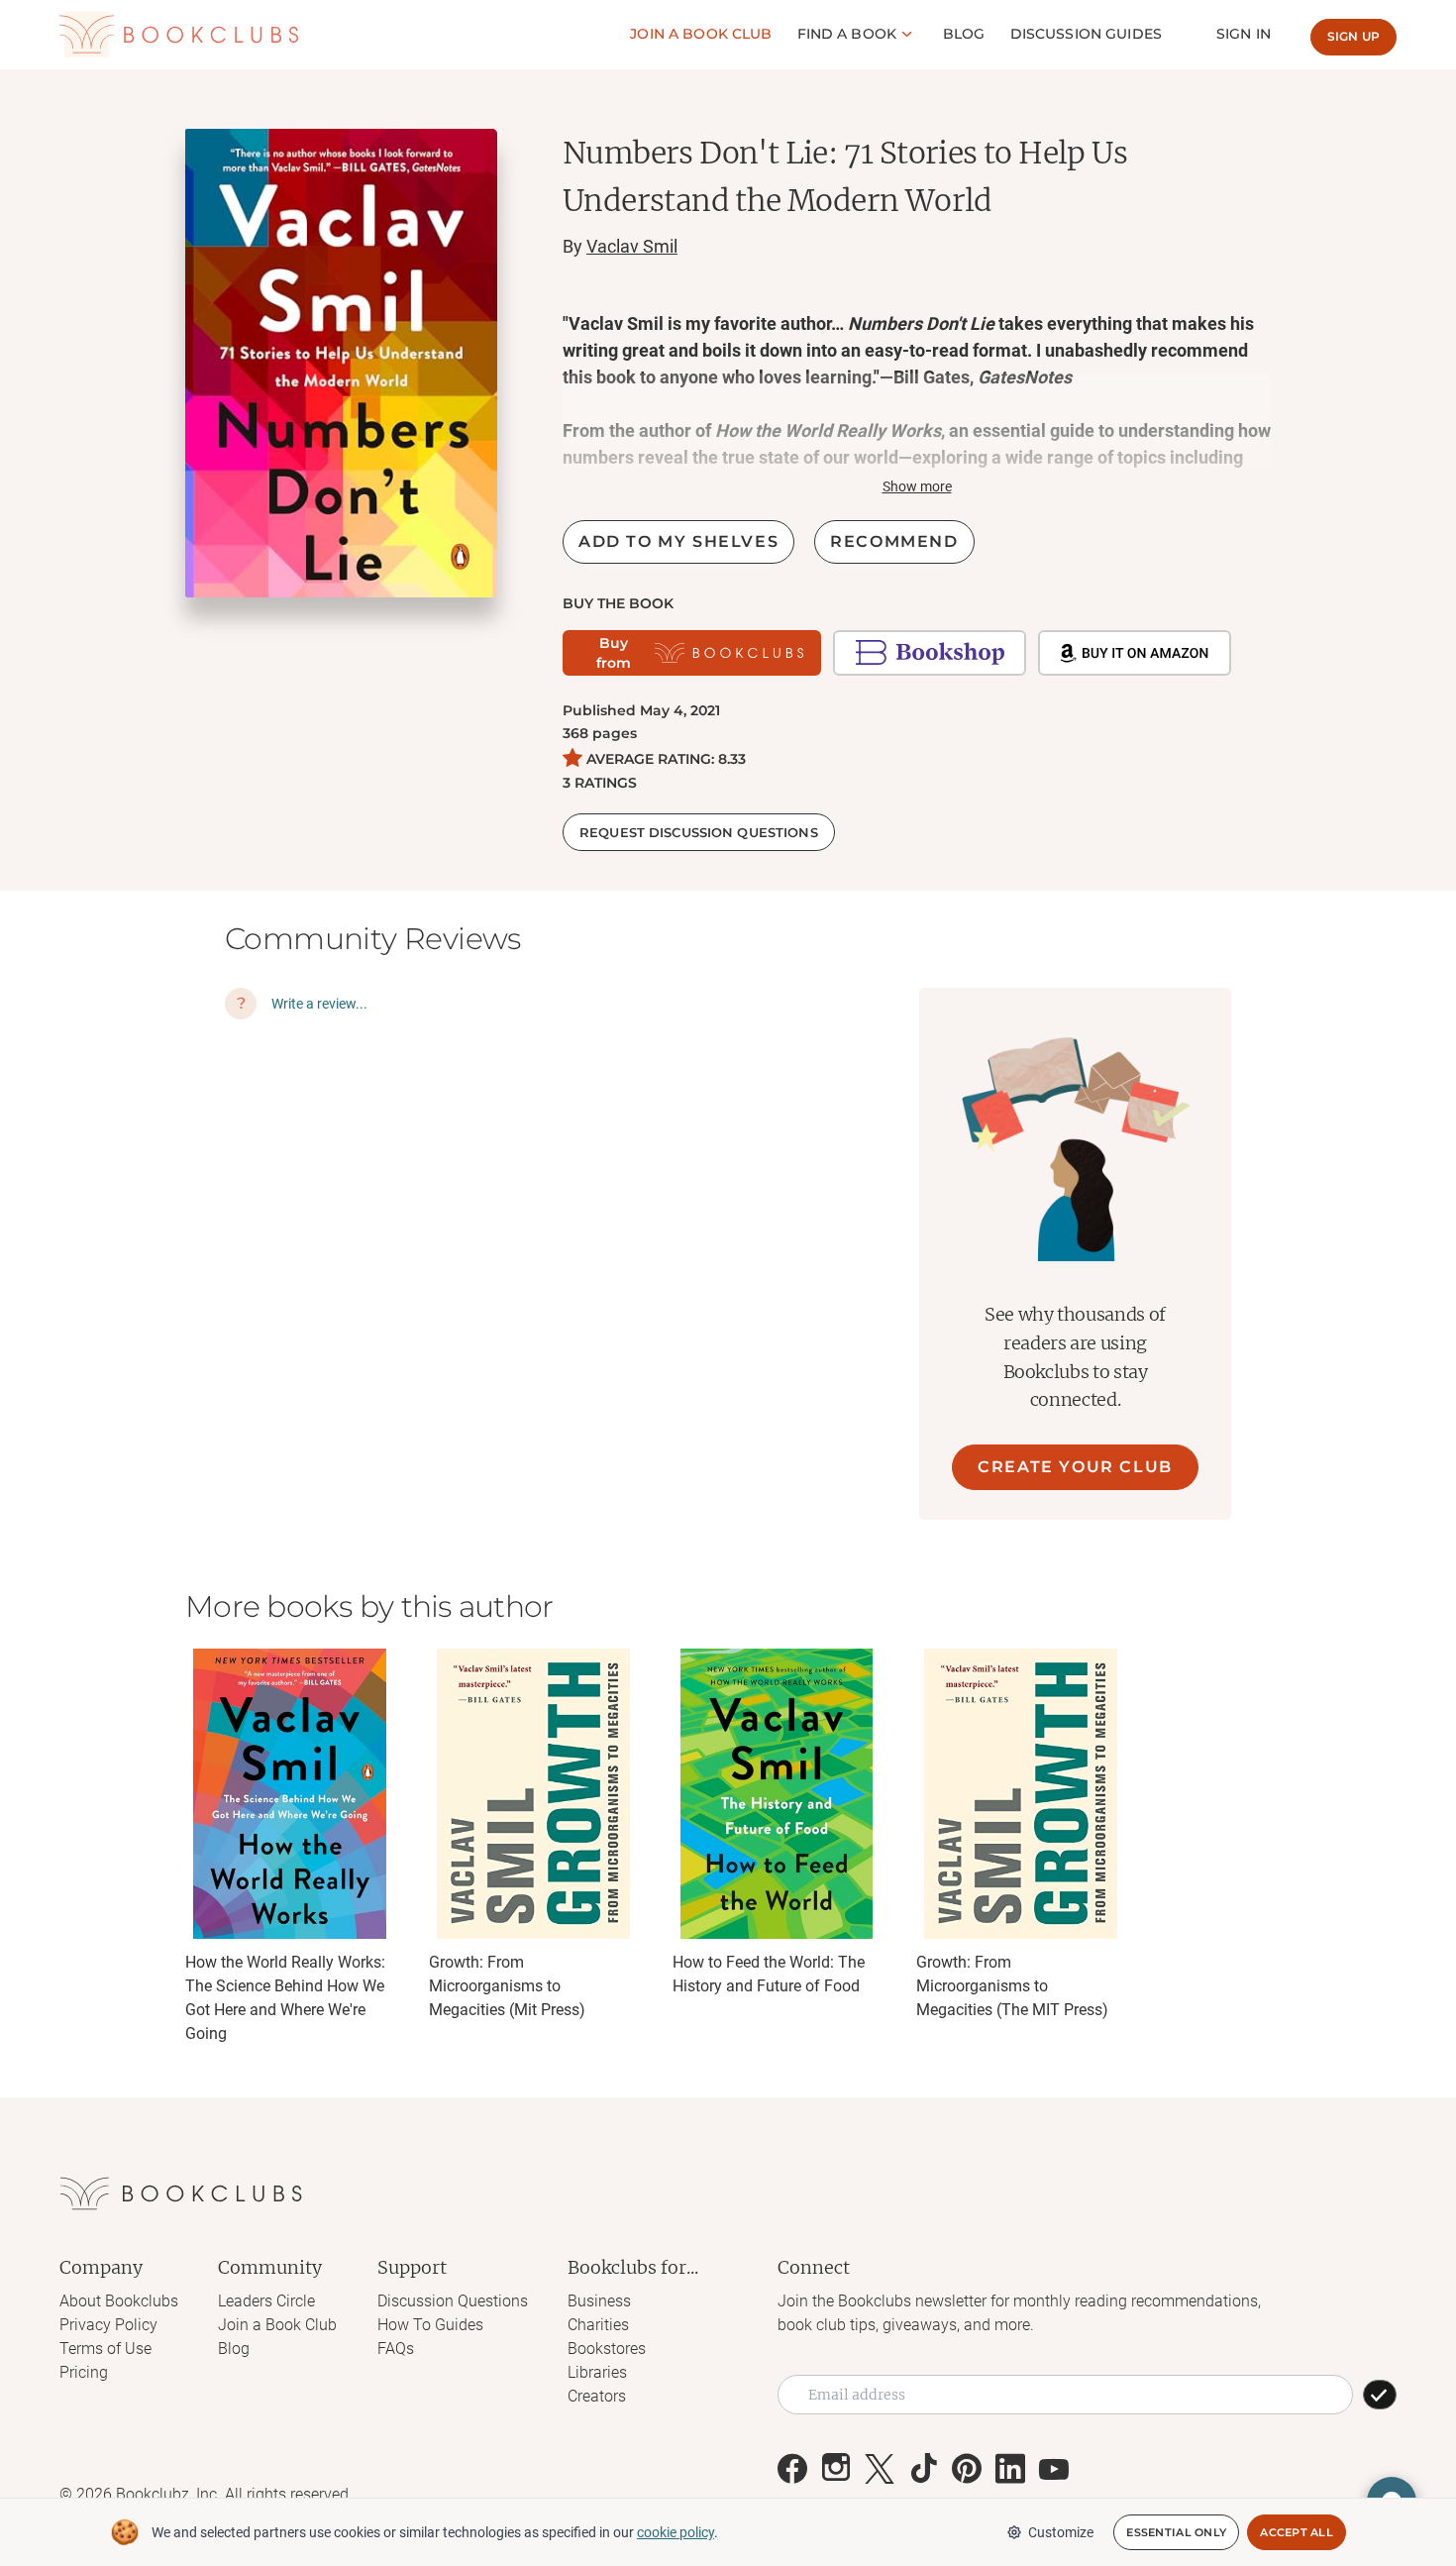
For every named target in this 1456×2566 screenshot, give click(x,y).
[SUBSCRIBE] (1380, 2395)
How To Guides (430, 2325)
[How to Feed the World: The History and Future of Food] (777, 1794)
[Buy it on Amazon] (1135, 653)
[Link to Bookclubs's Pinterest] (967, 2469)
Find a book (847, 34)
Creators (597, 2396)
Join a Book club (701, 34)
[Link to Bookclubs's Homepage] (179, 35)
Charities (598, 2325)
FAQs (396, 2349)
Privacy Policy (108, 2325)
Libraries (597, 2372)
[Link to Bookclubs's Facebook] (792, 2469)
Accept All (1297, 2532)
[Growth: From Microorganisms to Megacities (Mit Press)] (533, 1794)
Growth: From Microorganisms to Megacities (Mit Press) (507, 1986)
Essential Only (1176, 2532)
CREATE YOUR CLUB (1075, 1467)
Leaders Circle (266, 2301)
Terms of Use (105, 2349)
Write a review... (319, 1004)
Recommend (894, 541)
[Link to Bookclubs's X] (880, 2469)
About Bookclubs (119, 2301)
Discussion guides (1086, 34)
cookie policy (676, 2532)
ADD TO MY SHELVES (678, 541)
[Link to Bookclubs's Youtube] (1054, 2469)
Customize (1061, 2532)
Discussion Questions (453, 2301)
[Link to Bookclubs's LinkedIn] (1010, 2469)
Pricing (84, 2372)
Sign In (1244, 34)
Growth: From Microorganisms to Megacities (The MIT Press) (1012, 1986)
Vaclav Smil (632, 246)
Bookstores (607, 2349)
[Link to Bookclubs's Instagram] (836, 2469)
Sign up (1353, 36)
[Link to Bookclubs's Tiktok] (923, 2469)
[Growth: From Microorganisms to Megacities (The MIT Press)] (1020, 1794)
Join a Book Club (277, 2325)
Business (599, 2301)
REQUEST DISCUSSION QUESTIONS (699, 832)
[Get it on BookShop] (930, 653)
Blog (964, 34)
